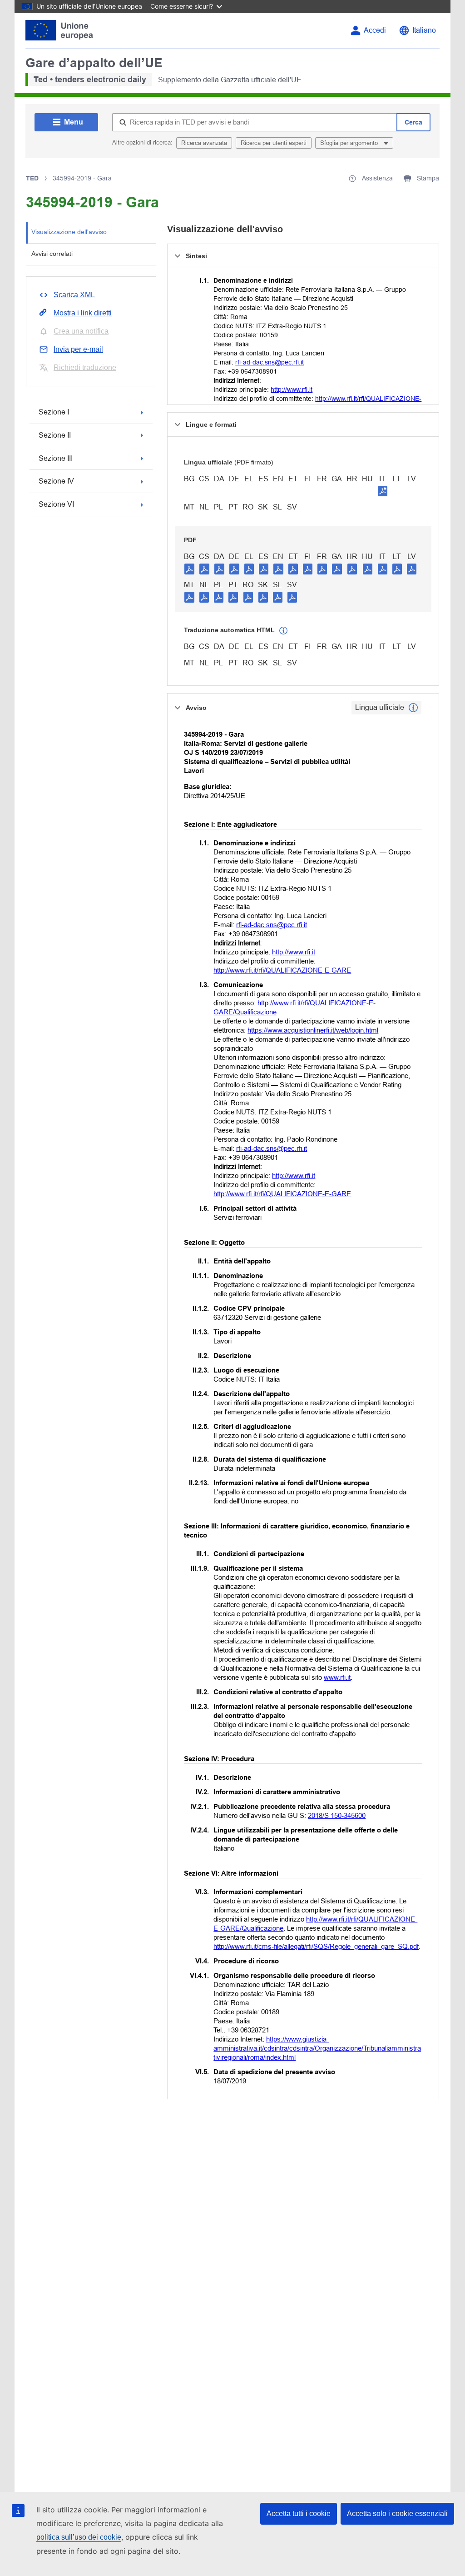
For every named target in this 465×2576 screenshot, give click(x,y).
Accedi (375, 30)
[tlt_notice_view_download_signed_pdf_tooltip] (383, 491)
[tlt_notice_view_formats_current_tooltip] (413, 708)
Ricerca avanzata (204, 143)
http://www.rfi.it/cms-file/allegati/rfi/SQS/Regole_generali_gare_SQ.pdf (316, 1946)
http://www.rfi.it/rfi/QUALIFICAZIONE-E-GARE (282, 970)
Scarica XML (74, 295)
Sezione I (54, 412)
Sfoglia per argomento (350, 143)
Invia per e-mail (78, 349)
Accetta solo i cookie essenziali (397, 2514)
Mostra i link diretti (83, 313)
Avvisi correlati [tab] (52, 254)
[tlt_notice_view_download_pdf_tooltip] (189, 569)
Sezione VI (56, 504)
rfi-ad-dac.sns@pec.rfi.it (270, 362)
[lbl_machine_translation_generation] (283, 631)
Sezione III (56, 458)
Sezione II (55, 435)
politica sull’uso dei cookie (79, 2537)
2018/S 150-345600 (337, 1815)
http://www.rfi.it (292, 389)
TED (32, 178)
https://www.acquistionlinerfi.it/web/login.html (313, 1030)
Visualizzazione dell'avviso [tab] (69, 232)
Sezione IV (56, 481)
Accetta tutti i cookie (299, 2514)
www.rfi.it (337, 1677)
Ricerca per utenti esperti (274, 143)
